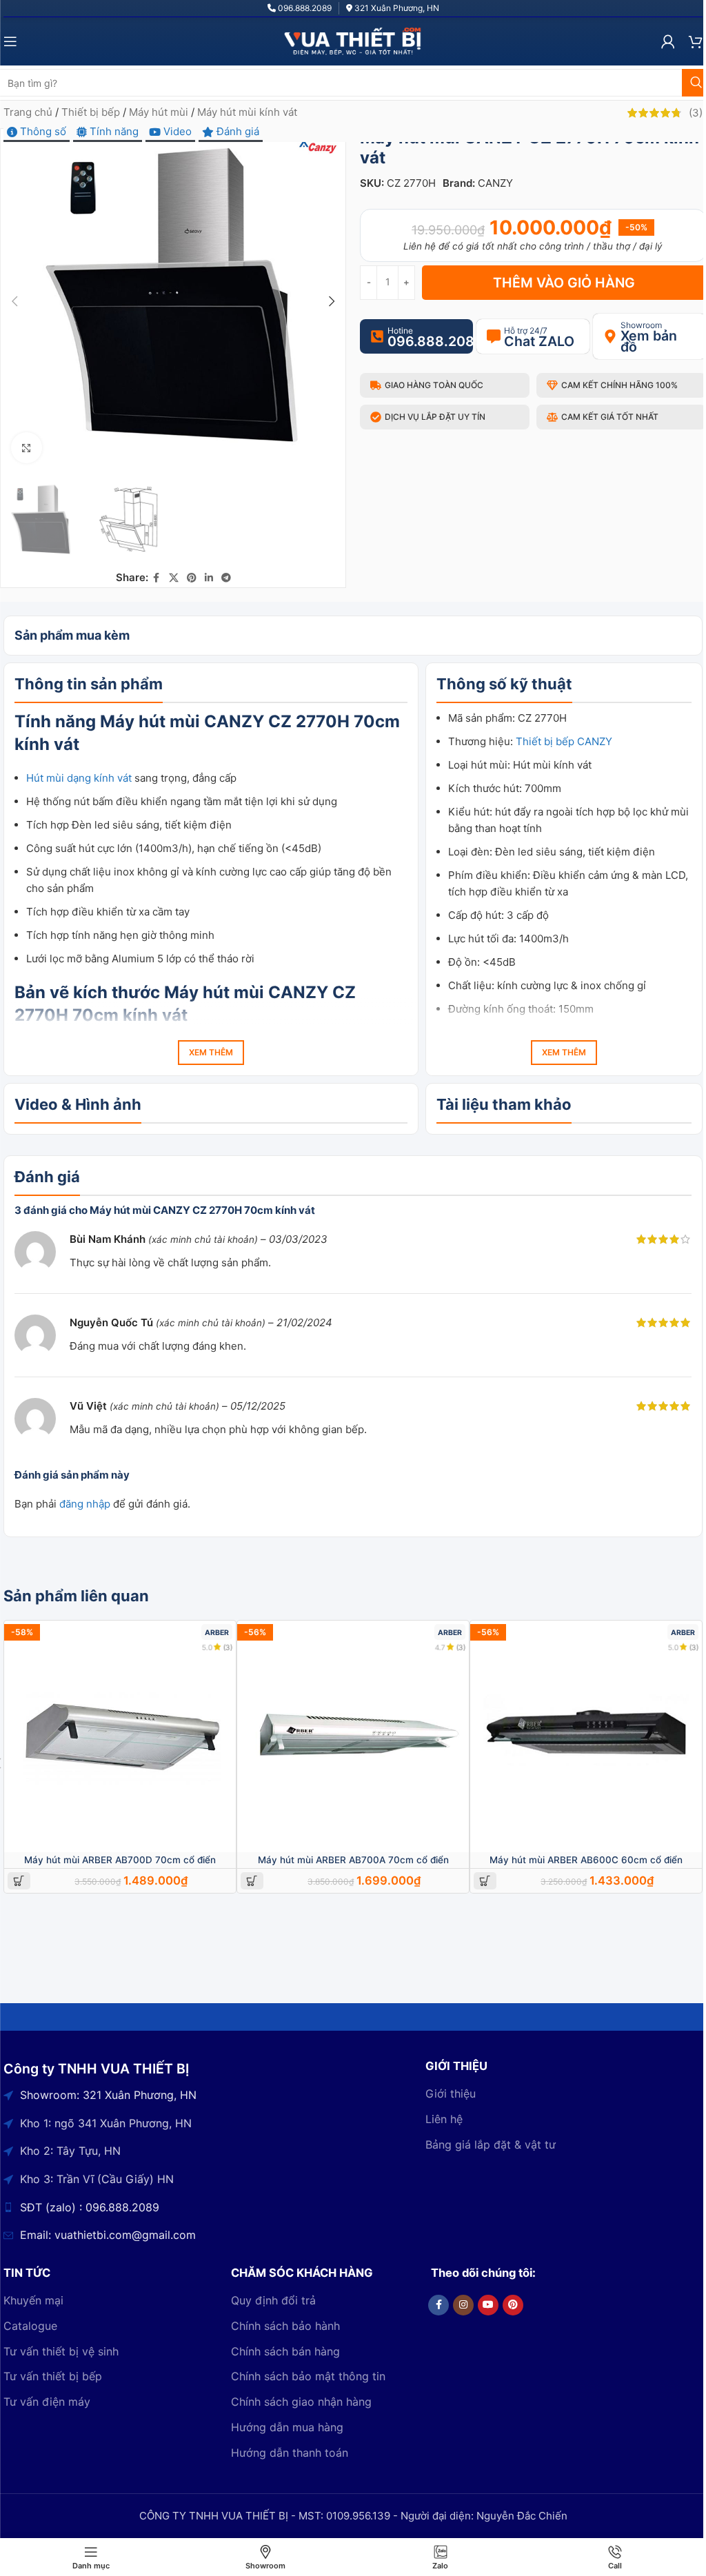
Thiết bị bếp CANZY (564, 741)
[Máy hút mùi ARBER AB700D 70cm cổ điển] (120, 1736)
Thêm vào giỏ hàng (564, 283)
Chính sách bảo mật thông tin (308, 2376)
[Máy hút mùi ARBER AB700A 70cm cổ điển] (353, 1736)
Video (176, 131)
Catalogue (30, 2326)
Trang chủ (28, 112)
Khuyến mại (33, 2300)
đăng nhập (85, 1504)
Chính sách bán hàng (285, 2351)
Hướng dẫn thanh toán (290, 2453)
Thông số (42, 131)
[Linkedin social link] (209, 578)
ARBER (217, 1633)
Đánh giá (236, 131)
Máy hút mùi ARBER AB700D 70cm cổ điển (120, 1860)
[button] (14, 301)
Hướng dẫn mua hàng (287, 2427)
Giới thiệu (451, 2093)
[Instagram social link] (463, 2305)
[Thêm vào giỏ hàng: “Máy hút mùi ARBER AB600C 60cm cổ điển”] (485, 1881)
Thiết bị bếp (91, 112)
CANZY (495, 183)
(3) (228, 1647)
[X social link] (174, 578)
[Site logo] (353, 40)
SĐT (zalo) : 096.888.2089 (90, 2207)
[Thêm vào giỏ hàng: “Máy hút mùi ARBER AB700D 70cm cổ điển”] (19, 1881)
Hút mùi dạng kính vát (79, 778)
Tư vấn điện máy (47, 2402)
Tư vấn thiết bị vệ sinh (61, 2351)
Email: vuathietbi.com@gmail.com (108, 2235)
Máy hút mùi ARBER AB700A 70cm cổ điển (353, 1860)
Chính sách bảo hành (285, 2326)
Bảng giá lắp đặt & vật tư (491, 2144)
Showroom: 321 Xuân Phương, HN (108, 2095)
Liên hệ (444, 2119)
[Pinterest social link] (192, 578)
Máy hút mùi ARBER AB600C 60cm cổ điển (586, 1860)
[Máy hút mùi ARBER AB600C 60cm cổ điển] (586, 1736)
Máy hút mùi (159, 112)
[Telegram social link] (226, 578)
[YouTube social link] (488, 2305)
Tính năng (113, 131)
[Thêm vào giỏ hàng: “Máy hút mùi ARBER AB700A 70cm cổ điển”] (252, 1881)
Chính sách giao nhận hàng (301, 2402)
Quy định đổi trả (273, 2300)
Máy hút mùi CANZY (246, 992)
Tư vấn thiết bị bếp (53, 2376)
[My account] (668, 41)
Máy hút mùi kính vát (247, 112)
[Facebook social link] (157, 578)
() (696, 113)
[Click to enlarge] (27, 448)
